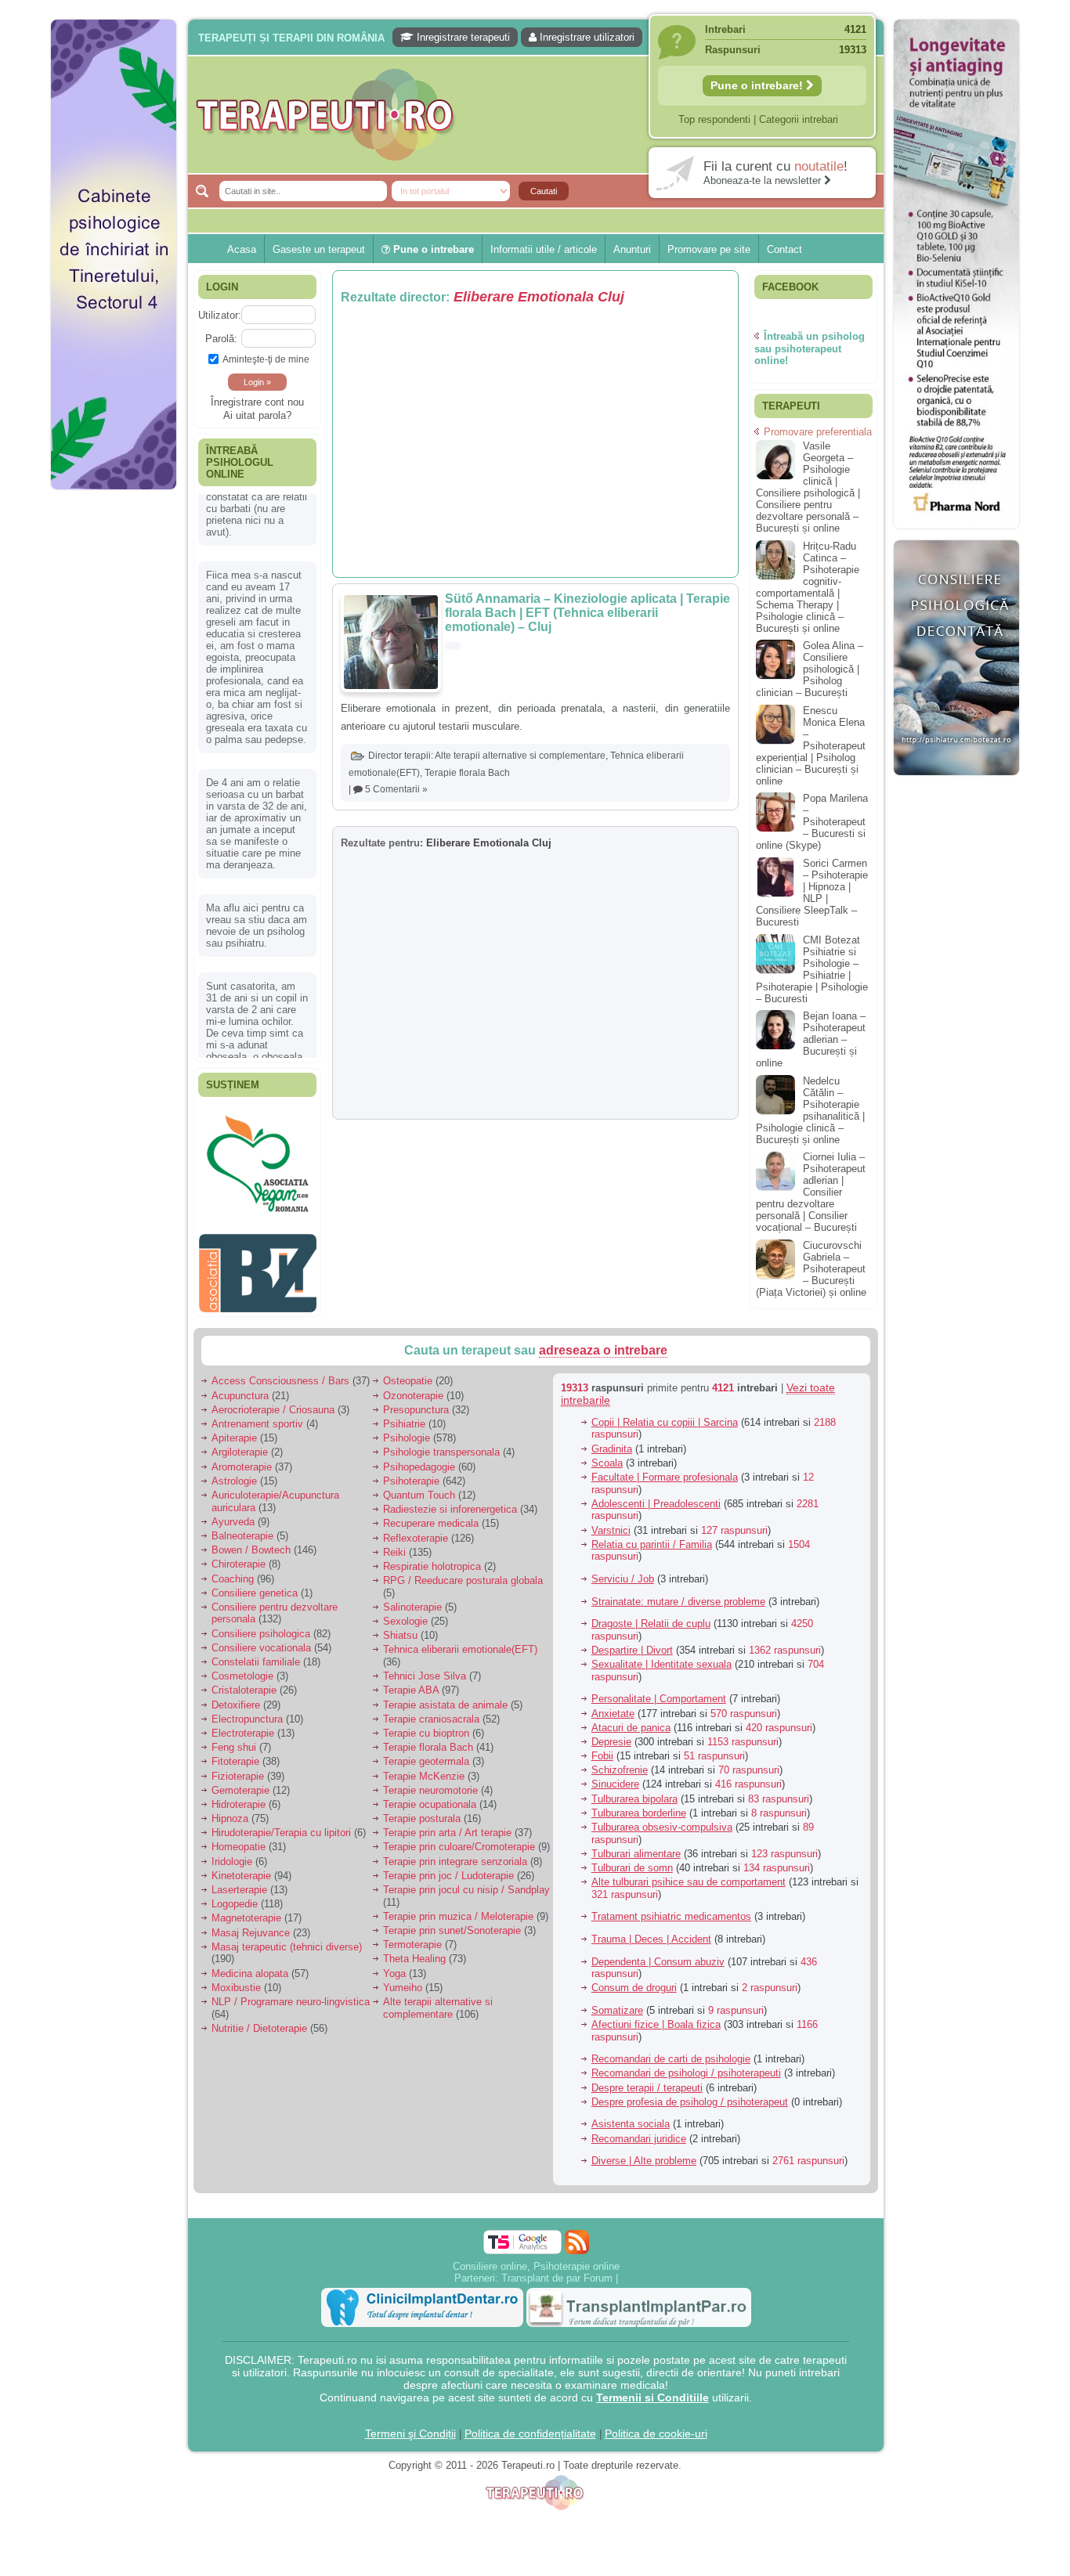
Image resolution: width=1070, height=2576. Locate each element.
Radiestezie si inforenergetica (450, 1501)
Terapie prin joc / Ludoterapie (448, 1867)
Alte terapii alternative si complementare (520, 756)
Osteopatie (408, 1373)
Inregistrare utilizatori (586, 37)
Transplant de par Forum (557, 2269)
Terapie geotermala (426, 1753)
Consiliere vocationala (261, 1639)
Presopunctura (416, 1401)
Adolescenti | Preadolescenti (656, 1495)
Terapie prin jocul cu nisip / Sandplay (466, 1882)
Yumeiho (403, 1979)
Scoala (607, 1454)
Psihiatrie (404, 1416)
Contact (784, 249)
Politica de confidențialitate (530, 2425)
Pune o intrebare (432, 249)
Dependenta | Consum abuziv (658, 1953)
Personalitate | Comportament (659, 1691)
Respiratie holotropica (432, 1559)
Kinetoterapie (241, 1867)
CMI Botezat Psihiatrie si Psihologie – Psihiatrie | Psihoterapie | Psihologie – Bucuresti (812, 969)
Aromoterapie (242, 1458)
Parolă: (221, 339)
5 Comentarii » (396, 789)
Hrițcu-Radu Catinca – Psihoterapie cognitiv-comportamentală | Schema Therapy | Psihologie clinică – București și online (808, 587)
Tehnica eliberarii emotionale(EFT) (460, 1642)
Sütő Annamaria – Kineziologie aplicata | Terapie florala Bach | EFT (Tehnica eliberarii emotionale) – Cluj (587, 613)
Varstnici (611, 1522)
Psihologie (407, 1430)
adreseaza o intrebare (603, 1342)
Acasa (242, 249)
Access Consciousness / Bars (280, 1373)
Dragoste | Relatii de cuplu (651, 1616)
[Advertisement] (114, 736)
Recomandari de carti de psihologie (671, 2051)
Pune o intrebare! (758, 85)
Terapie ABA (411, 1682)
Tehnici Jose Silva (425, 1668)
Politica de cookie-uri (656, 2425)
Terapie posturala (422, 1811)
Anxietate (613, 1705)
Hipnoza (230, 1811)
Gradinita (612, 1440)
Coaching (233, 1570)
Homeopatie (239, 1839)
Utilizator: (220, 315)
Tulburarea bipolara (634, 1790)
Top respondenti (714, 119)
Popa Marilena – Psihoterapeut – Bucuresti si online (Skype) (812, 822)
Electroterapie (243, 1725)
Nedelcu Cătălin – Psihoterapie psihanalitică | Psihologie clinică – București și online (810, 1110)
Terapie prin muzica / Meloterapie (458, 1908)
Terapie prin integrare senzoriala (455, 1853)
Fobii (602, 1748)
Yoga (394, 1965)
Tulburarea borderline (639, 1804)
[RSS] (577, 2233)
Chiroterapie (239, 1556)
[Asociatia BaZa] (258, 1133)
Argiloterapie (240, 1444)
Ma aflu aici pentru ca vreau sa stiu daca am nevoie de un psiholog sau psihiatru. (257, 858)
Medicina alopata (250, 1965)
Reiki (394, 1544)
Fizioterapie (238, 1768)
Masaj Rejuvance (251, 1924)
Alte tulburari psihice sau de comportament (689, 1874)
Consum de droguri (634, 1980)
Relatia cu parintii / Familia (652, 1536)
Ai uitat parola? (257, 415)
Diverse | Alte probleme (644, 2153)
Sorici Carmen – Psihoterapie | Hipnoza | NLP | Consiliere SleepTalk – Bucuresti (812, 893)
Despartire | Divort (632, 1642)
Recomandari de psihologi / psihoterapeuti (686, 2065)
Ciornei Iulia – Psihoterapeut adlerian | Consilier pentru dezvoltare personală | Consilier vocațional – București (811, 1192)
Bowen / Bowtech (251, 1542)
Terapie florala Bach (467, 773)
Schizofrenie (620, 1762)
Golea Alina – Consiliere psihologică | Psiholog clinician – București (810, 669)
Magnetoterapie (246, 1910)
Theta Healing (414, 1951)
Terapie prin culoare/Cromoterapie (459, 1839)
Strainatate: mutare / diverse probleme (678, 1593)
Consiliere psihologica (261, 1625)
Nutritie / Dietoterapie (259, 2020)
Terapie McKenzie (424, 1768)
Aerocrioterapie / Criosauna (273, 1401)
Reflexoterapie (416, 1530)
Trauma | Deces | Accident (651, 1931)
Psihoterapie (411, 1472)
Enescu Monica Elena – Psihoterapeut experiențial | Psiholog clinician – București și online (811, 746)
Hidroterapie (239, 1797)
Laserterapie (239, 1882)
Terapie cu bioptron (426, 1725)
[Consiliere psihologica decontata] (956, 783)
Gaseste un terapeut (319, 249)
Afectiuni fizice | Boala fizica (656, 2017)
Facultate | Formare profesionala (665, 1469)
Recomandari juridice (639, 2130)
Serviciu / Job (623, 1571)
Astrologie (234, 1472)
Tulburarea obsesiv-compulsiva (662, 1819)
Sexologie (405, 1613)
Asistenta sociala (631, 2116)
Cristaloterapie (244, 1682)
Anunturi (632, 249)
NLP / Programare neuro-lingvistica (291, 1994)
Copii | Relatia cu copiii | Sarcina (665, 1414)
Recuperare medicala (431, 1515)
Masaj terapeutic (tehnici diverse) (287, 1938)
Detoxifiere (236, 1696)
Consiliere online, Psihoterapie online (536, 2258)
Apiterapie (234, 1430)
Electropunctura (247, 1710)
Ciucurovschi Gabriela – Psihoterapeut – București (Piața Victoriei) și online (811, 1269)
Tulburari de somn (632, 1860)
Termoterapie (412, 1937)
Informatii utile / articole (544, 249)
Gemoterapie (240, 1782)
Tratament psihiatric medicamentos (671, 1909)
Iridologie (232, 1853)
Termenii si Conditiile (652, 2389)
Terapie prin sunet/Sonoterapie (452, 1923)
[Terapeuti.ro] (540, 115)
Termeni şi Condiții (410, 2425)
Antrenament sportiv (257, 1416)
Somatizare (617, 2002)
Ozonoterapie (413, 1387)
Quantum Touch (419, 1487)
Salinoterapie (412, 1599)
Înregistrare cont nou (257, 402)
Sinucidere (615, 1776)
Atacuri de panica (631, 1719)
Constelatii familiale (256, 1654)
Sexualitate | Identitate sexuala (662, 1656)
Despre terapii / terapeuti (647, 2079)
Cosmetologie (242, 1668)
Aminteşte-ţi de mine (266, 359)
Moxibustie (236, 1979)
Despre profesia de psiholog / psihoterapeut (690, 2093)
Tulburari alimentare (636, 1845)
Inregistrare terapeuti (462, 37)
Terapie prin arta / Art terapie (447, 1825)
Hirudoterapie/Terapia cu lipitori (281, 1825)
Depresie (611, 1734)
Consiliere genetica (255, 1584)
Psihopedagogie (419, 1458)
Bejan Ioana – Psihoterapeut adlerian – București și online (811, 1039)
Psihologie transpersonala (441, 1444)
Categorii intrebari (799, 119)
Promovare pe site (709, 249)
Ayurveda (233, 1513)
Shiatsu (400, 1627)
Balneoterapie (242, 1528)
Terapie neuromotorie (430, 1782)
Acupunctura (240, 1387)
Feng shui (234, 1739)
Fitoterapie (235, 1753)
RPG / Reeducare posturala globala (463, 1573)
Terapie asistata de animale (445, 1696)
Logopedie (235, 1896)
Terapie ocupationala (430, 1797)
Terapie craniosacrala (431, 1710)
